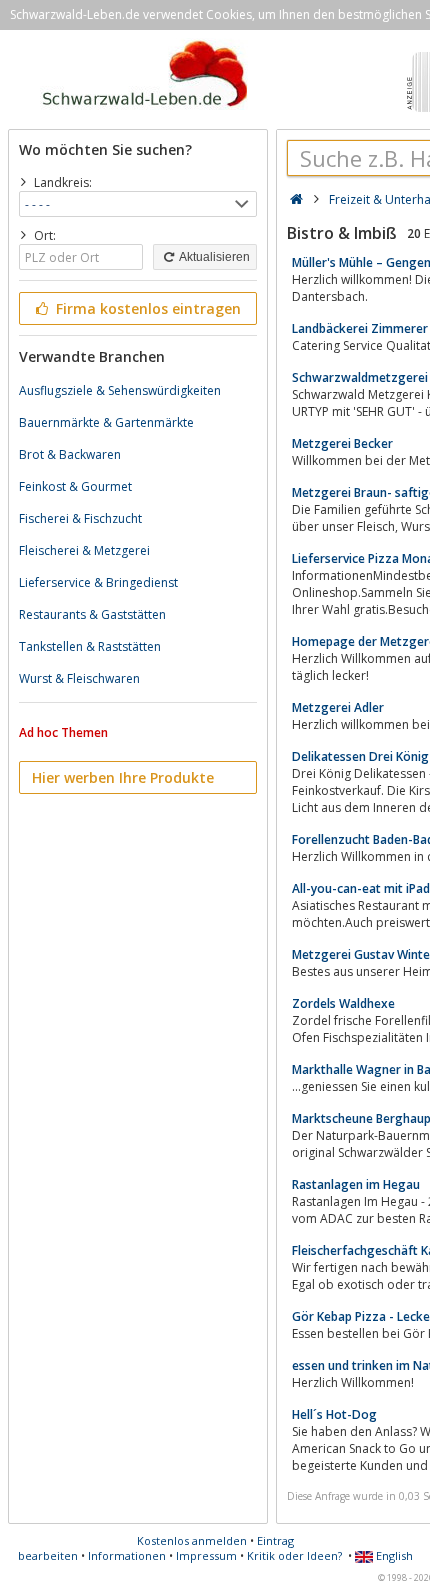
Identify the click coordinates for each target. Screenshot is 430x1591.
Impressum (206, 1555)
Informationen (127, 1555)
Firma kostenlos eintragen (146, 308)
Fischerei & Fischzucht (80, 518)
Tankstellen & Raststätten (90, 646)
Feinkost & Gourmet (75, 486)
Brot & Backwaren (70, 454)
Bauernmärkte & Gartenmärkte (106, 422)
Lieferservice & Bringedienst (98, 582)
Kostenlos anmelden (192, 1540)
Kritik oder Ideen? (294, 1555)
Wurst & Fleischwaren (79, 678)
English (393, 1555)
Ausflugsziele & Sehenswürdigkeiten (120, 390)
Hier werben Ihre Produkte (123, 777)
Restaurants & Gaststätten (92, 614)
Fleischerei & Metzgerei (84, 550)
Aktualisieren (213, 257)
